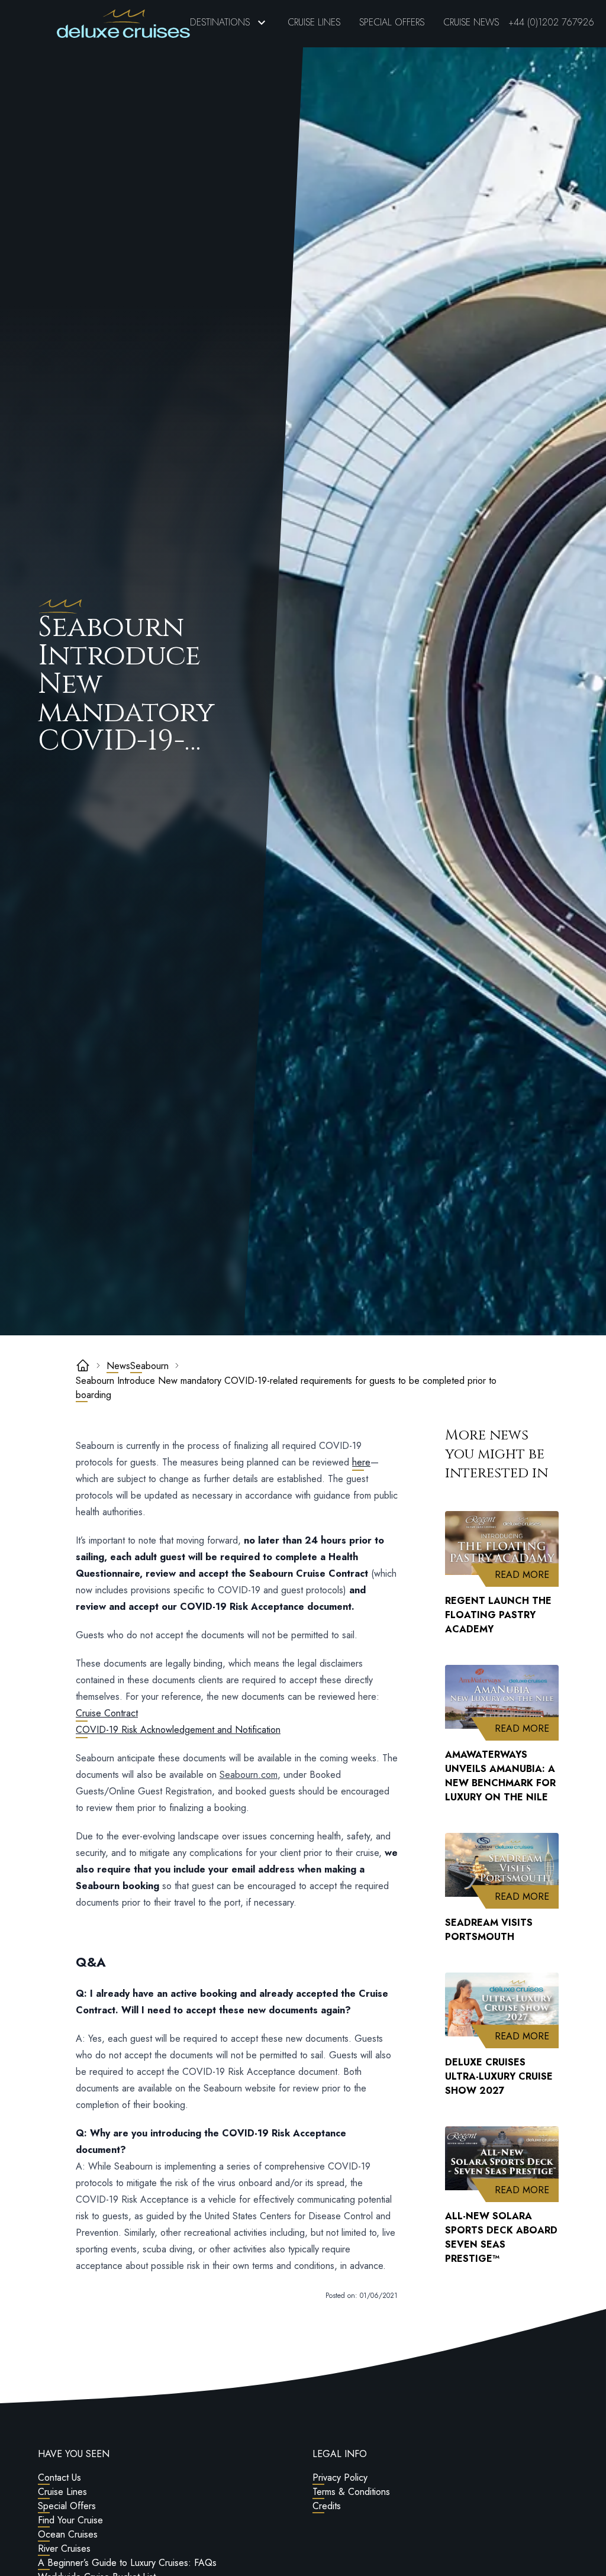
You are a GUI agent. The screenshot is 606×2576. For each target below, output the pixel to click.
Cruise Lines (314, 22)
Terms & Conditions (351, 2492)
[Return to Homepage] (123, 24)
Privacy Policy (340, 2477)
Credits (327, 2506)
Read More (527, 1574)
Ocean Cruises (68, 2534)
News (118, 1366)
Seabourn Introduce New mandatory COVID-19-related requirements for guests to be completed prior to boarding (286, 1388)
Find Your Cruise (70, 2520)
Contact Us (59, 2477)
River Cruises (64, 2548)
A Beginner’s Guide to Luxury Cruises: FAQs (127, 2563)
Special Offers (392, 22)
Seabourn (149, 1366)
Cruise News (471, 22)
